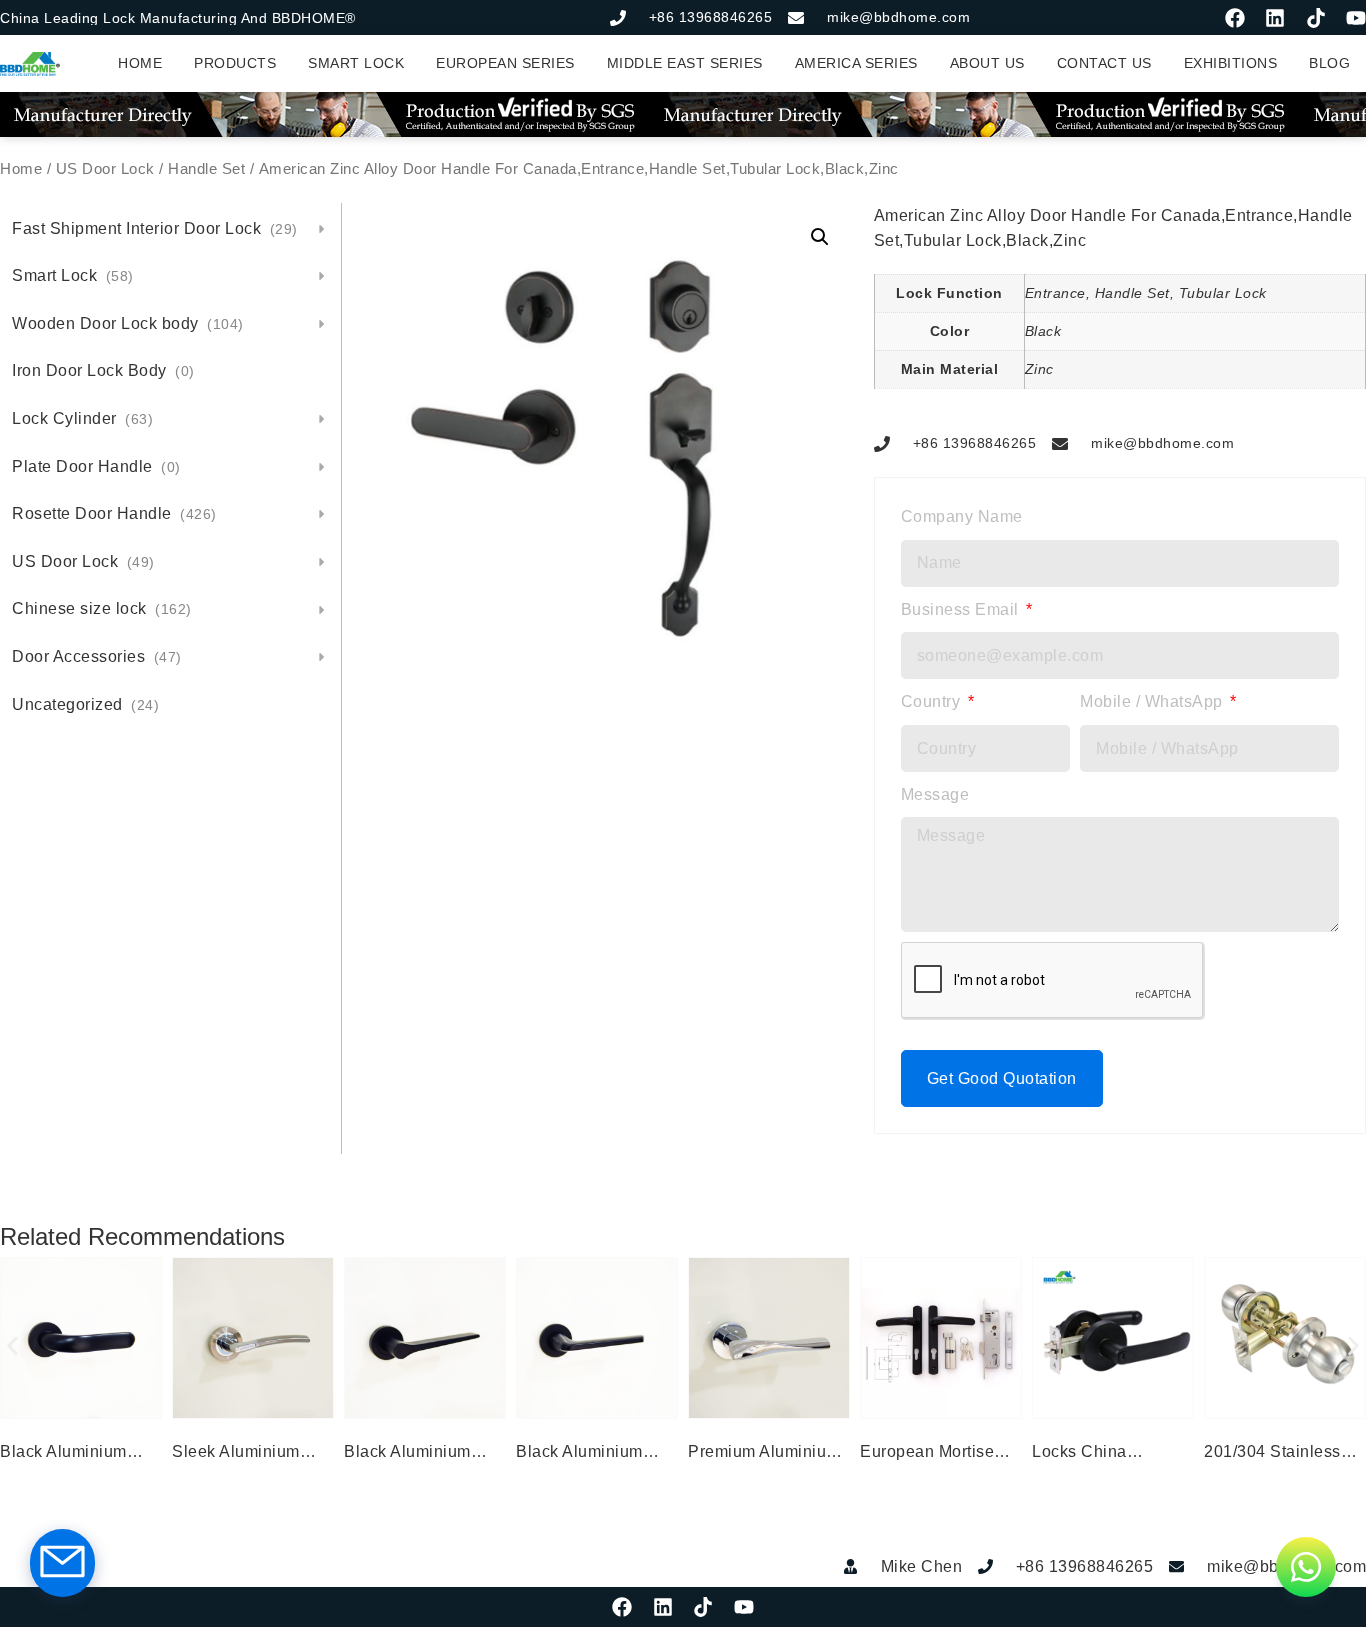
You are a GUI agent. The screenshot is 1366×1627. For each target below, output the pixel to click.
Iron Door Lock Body (103, 370)
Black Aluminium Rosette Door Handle (80, 1454)
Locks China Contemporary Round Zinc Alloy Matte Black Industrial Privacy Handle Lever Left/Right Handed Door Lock (1113, 1454)
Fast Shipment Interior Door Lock (155, 228)
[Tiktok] (1316, 18)
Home (21, 169)
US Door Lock (105, 169)
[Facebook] (1235, 18)
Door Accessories (97, 656)
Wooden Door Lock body (128, 323)
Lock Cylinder (82, 418)
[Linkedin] (1275, 18)
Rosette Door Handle (114, 513)
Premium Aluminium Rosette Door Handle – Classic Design (768, 1454)
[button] (820, 237)
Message (935, 794)
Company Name (962, 516)
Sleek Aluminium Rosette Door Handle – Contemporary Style (252, 1454)
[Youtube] (1356, 18)
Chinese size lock (102, 608)
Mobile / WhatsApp (1153, 701)
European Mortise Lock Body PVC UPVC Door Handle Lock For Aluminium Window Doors (935, 1454)
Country (933, 701)
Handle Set (206, 169)
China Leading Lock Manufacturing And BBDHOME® (178, 18)
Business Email (962, 609)
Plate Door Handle (96, 466)
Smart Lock (73, 275)
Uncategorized (85, 704)
